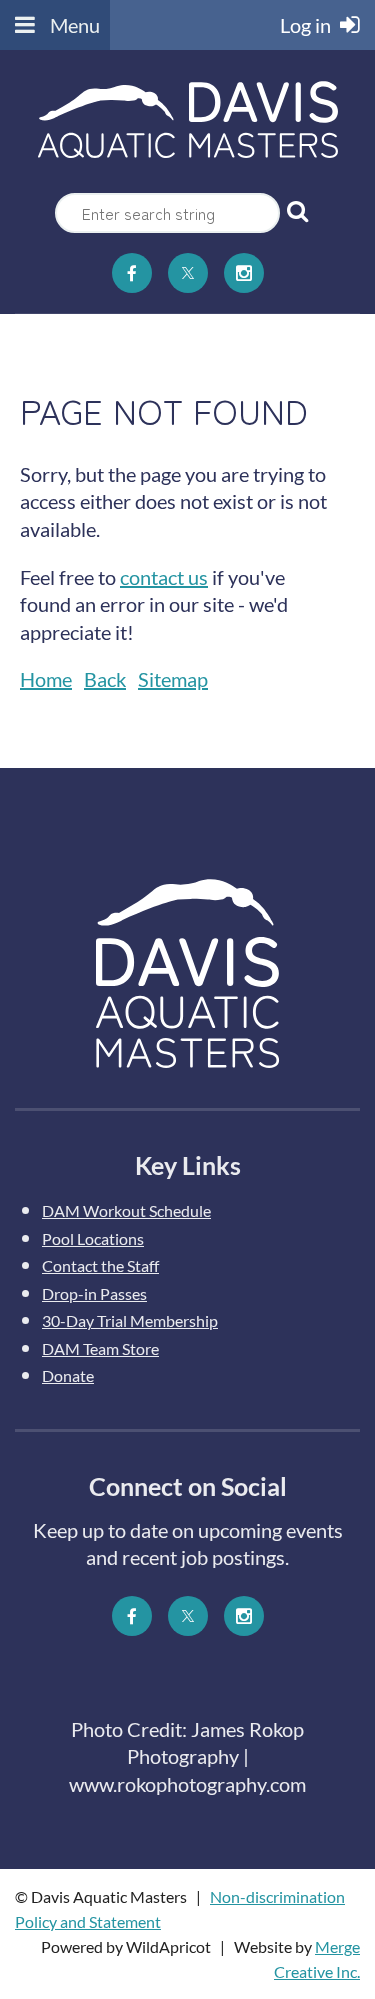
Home (46, 679)
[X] (188, 273)
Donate (68, 1375)
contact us (164, 577)
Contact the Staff (100, 1265)
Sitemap (173, 679)
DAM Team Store (100, 1348)
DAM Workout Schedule (126, 1210)
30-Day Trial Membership (130, 1320)
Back (105, 679)
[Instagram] (244, 273)
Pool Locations (93, 1238)
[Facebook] (132, 273)
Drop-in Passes (94, 1293)
